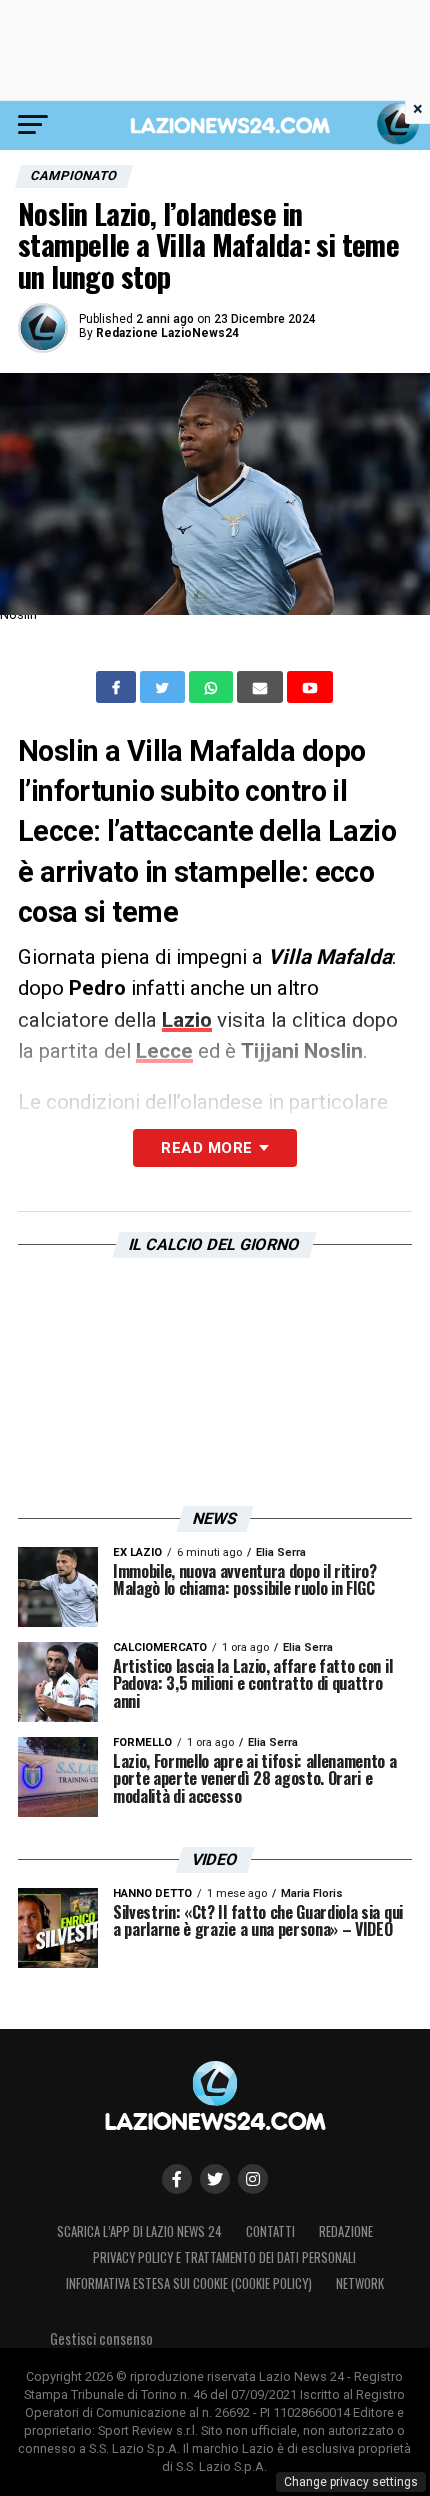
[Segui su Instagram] (253, 2179)
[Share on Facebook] (118, 687)
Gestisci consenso (101, 2338)
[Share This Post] (213, 687)
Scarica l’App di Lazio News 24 (139, 2231)
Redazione (346, 2231)
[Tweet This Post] (164, 687)
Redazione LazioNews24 (167, 333)
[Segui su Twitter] (215, 2179)
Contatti (270, 2231)
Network (360, 2283)
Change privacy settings (351, 2482)
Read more (206, 1148)
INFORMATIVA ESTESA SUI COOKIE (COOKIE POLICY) (189, 2283)
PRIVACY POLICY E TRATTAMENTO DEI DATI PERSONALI (224, 2257)
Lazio (187, 1020)
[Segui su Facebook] (177, 2179)
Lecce (164, 1051)
